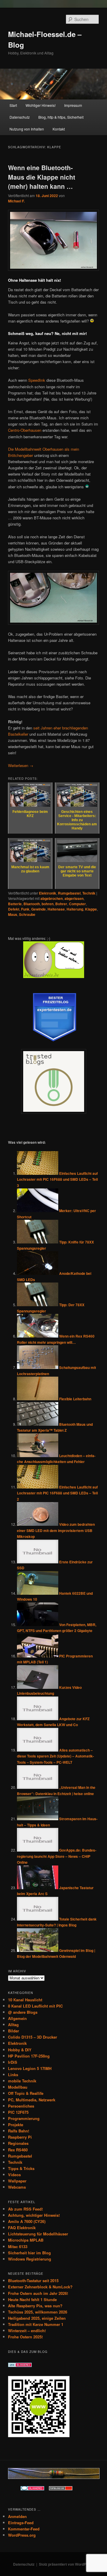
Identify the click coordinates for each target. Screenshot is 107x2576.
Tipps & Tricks (21, 2168)
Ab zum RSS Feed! (25, 2209)
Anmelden (17, 2516)
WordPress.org (22, 2535)
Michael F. (16, 201)
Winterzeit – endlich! (27, 2331)
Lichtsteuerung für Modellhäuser (38, 2234)
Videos (14, 2175)
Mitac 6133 (18, 2246)
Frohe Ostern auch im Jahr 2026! (38, 2293)
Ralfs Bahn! (19, 2131)
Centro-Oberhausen (25, 430)
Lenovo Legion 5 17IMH (30, 2068)
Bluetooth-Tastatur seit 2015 (33, 2281)
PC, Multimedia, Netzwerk (32, 2100)
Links (13, 2075)
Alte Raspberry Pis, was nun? (35, 2306)
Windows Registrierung (30, 2259)
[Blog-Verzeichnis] (32, 2489)
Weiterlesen (21, 765)
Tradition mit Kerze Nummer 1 (36, 2324)
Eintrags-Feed (21, 2523)
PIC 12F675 (18, 2112)
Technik (89, 893)
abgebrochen (52, 898)
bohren (48, 904)
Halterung (75, 909)
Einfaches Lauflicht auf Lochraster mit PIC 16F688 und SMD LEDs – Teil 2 (57, 1493)
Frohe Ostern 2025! (25, 2337)
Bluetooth (32, 904)
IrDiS (13, 2062)
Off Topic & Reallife (26, 2093)
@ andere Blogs (23, 2012)
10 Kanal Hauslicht (25, 2000)
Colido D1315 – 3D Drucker (33, 2037)
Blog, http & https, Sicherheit (61, 117)
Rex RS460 (18, 2150)
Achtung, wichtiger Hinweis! (34, 2215)
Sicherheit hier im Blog (29, 2253)
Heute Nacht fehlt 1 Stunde (32, 2299)
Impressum (73, 105)
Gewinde (38, 909)
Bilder (14, 2031)
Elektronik (48, 893)
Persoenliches (21, 2106)
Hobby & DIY (20, 2050)
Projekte (16, 2125)
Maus (13, 914)
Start (13, 105)
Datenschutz (20, 117)
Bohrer (61, 904)
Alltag (13, 2025)
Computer (77, 904)
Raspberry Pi (20, 2137)
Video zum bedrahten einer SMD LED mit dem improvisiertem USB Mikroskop (56, 1530)
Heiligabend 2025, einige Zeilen (37, 2318)
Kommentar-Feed (24, 2529)
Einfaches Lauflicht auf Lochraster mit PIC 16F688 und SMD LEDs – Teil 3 (57, 1179)
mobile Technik (22, 2081)
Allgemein (17, 2018)
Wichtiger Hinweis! (41, 105)
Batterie (15, 904)
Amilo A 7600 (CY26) (27, 2221)
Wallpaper (17, 2181)
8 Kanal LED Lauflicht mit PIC (35, 2006)
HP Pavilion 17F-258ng (29, 2056)
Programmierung (24, 2118)
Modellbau (18, 2087)
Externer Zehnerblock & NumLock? (40, 2287)
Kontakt (59, 129)
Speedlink (37, 380)
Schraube (27, 914)
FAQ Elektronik (22, 2228)
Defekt (14, 909)
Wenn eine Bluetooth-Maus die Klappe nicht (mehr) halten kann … (42, 177)
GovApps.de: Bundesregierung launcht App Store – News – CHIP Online (57, 1856)
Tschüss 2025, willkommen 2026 (38, 2312)
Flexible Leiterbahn (75, 1399)
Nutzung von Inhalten (27, 129)
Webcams (17, 2187)
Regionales (18, 2143)
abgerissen (74, 898)
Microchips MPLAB (26, 2240)
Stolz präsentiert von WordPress (66, 2564)
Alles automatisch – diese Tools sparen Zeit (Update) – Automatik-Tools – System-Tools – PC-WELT (55, 1756)
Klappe (91, 909)
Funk (25, 909)
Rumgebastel (69, 893)
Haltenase (56, 909)
